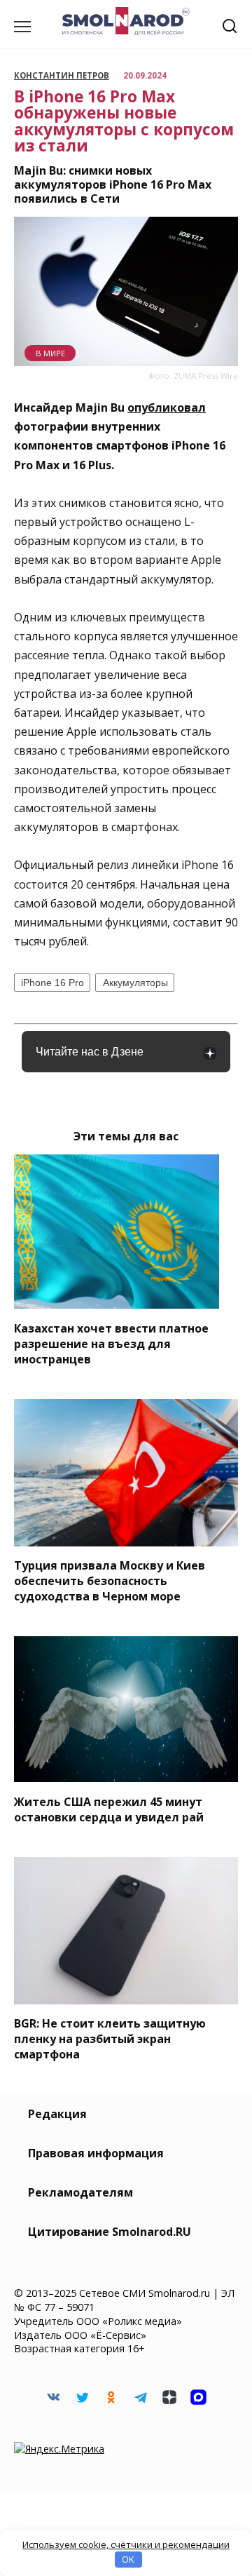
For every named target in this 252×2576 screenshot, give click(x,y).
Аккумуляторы (135, 983)
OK (128, 2559)
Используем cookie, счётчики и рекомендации (126, 2544)
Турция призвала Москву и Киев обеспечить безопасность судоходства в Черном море (110, 1581)
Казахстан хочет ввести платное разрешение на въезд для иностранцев (111, 1343)
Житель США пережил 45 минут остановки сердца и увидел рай (109, 1809)
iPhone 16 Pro (52, 983)
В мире (50, 353)
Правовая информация (96, 2153)
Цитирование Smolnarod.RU (110, 2232)
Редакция (57, 2114)
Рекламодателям (80, 2192)
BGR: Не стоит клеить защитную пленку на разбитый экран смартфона (110, 2039)
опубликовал (167, 407)
